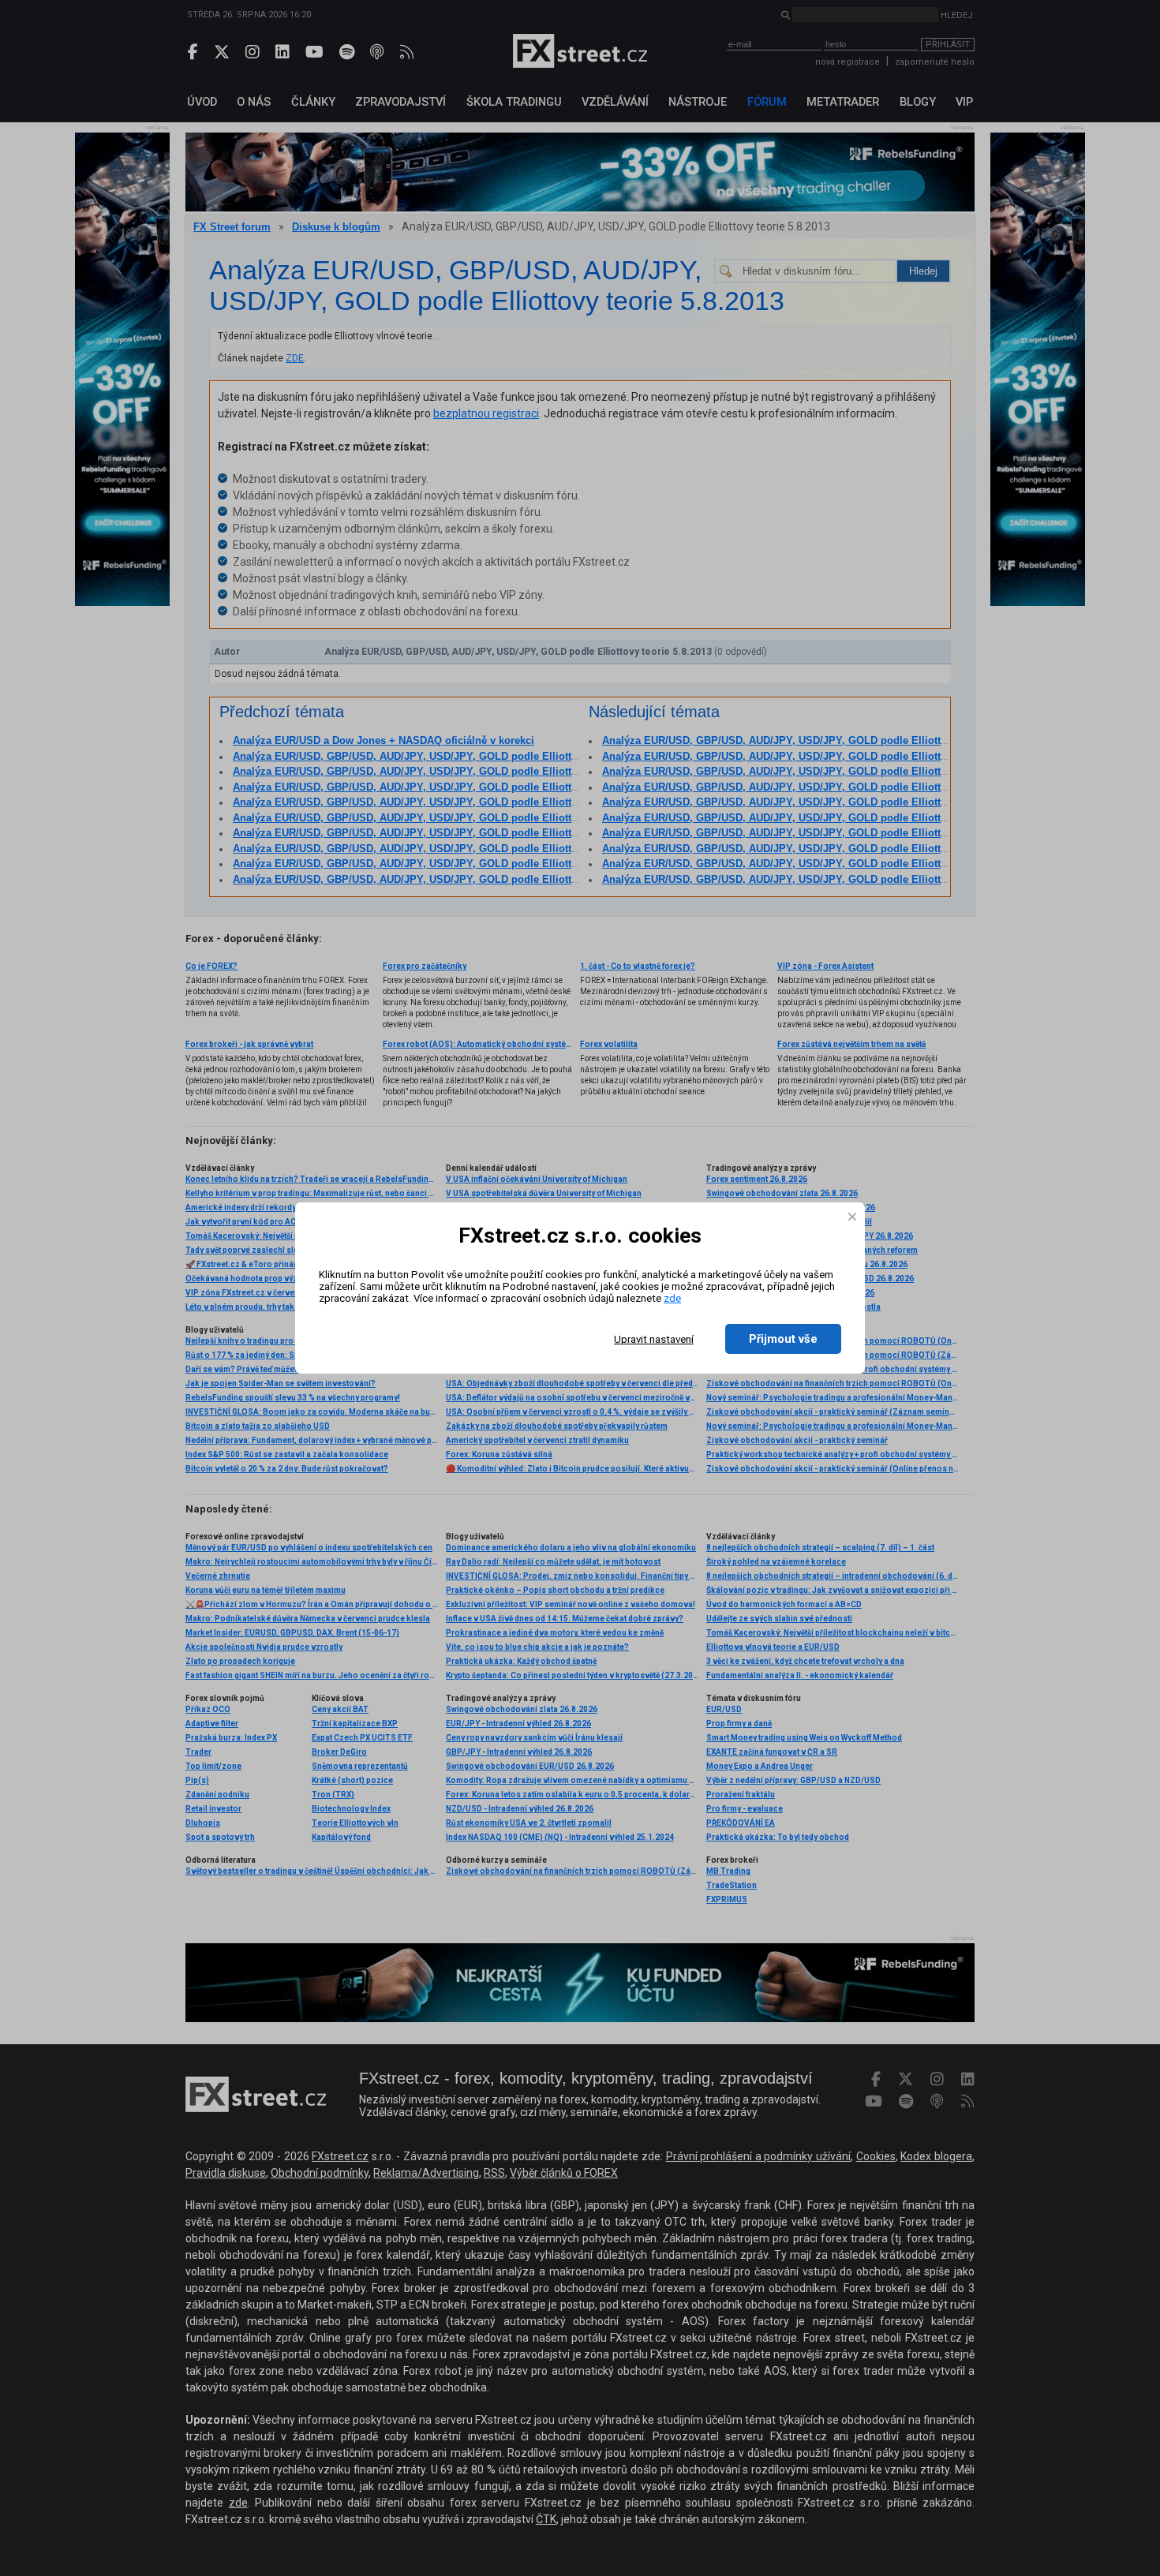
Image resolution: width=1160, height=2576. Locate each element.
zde (672, 1298)
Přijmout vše (783, 1339)
